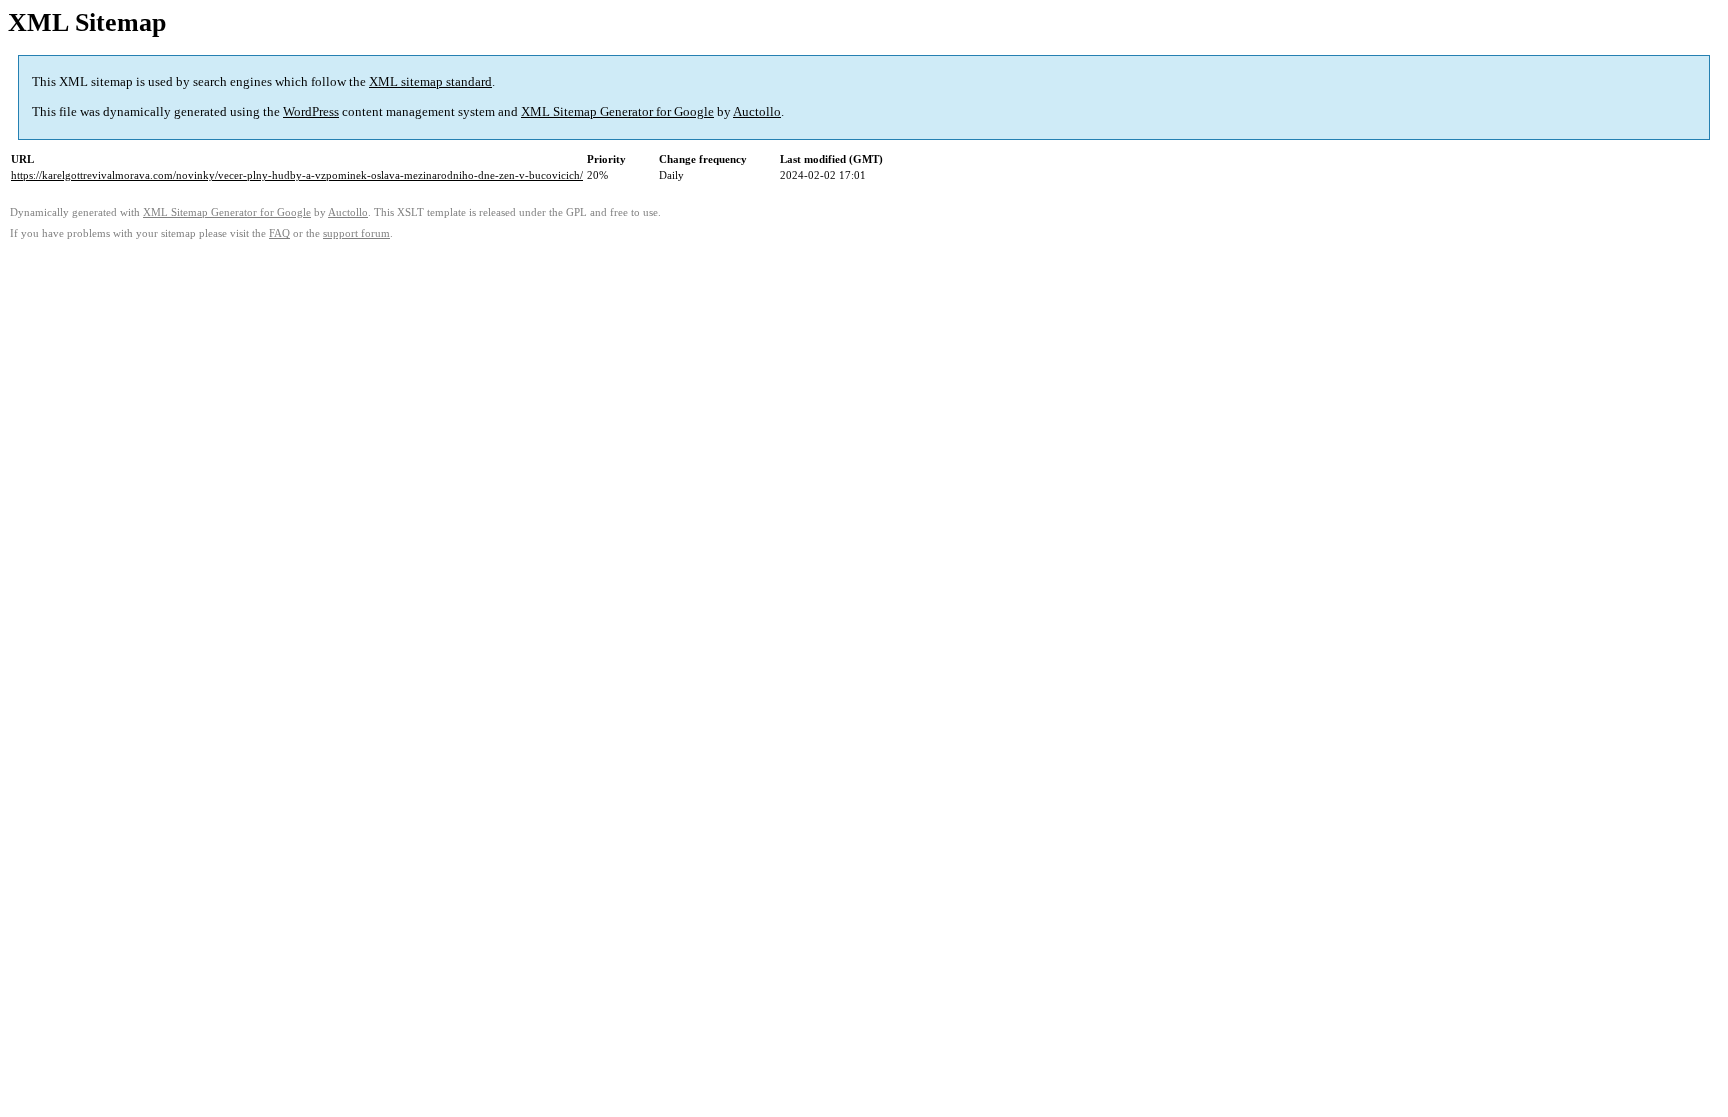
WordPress (311, 111)
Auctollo (757, 111)
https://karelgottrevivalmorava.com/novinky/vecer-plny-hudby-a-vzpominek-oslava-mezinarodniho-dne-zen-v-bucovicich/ (297, 175)
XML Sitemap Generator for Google (617, 111)
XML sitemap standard (430, 81)
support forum (356, 233)
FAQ (279, 233)
